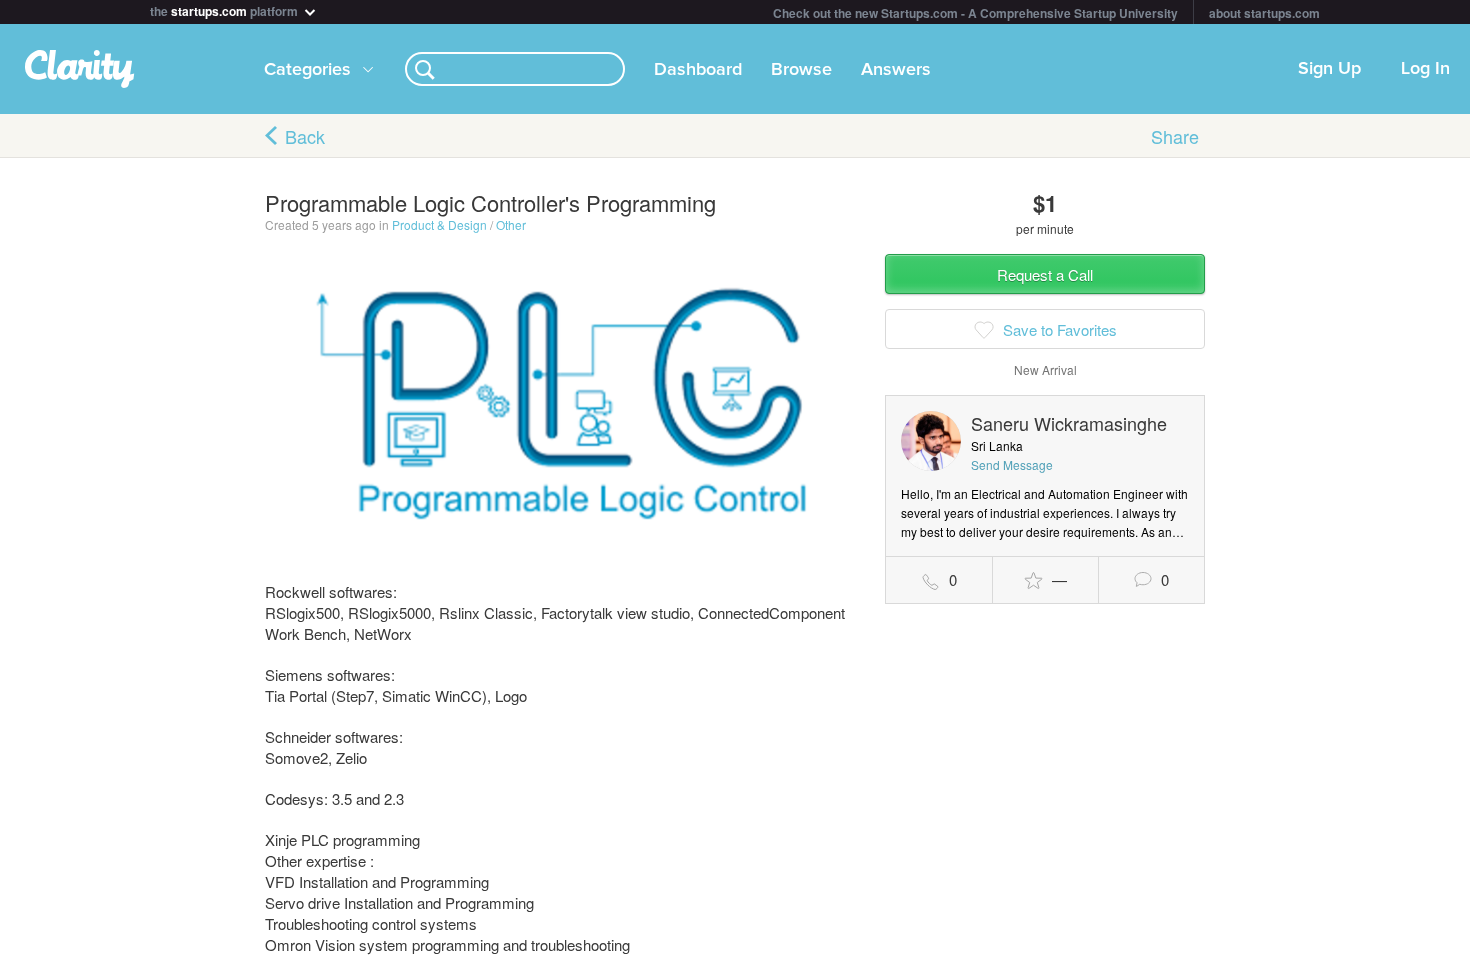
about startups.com (1264, 13)
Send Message (1012, 464)
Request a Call (1045, 274)
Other (511, 224)
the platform (225, 9)
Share (1175, 136)
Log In (1425, 69)
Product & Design (439, 224)
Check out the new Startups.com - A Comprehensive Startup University (975, 13)
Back (305, 136)
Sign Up (1329, 69)
